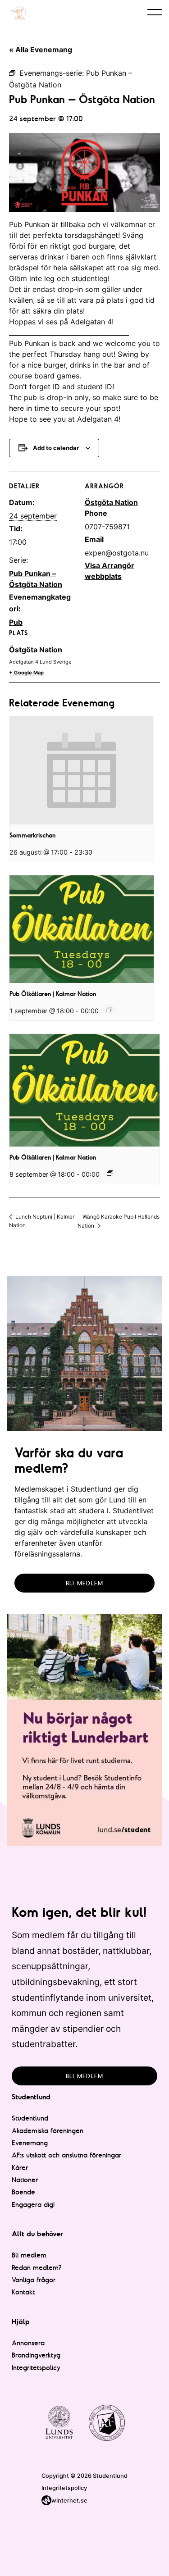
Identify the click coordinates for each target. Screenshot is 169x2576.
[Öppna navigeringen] (155, 12)
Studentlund (30, 2118)
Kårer (20, 2168)
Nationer (25, 2180)
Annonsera (28, 2343)
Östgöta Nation (36, 650)
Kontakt (23, 2292)
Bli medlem (85, 1583)
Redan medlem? (37, 2268)
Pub (16, 622)
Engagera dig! (33, 2205)
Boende (23, 2192)
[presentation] (82, 770)
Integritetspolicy (36, 2368)
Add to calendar (56, 448)
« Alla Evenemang (41, 50)
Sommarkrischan (32, 835)
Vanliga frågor (34, 2280)
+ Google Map (26, 673)
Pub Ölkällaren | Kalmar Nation (53, 994)
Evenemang (30, 2143)
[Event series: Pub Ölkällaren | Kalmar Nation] (109, 1010)
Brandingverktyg (36, 2355)
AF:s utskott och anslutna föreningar (66, 2155)
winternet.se (69, 2501)
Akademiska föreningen (48, 2131)
